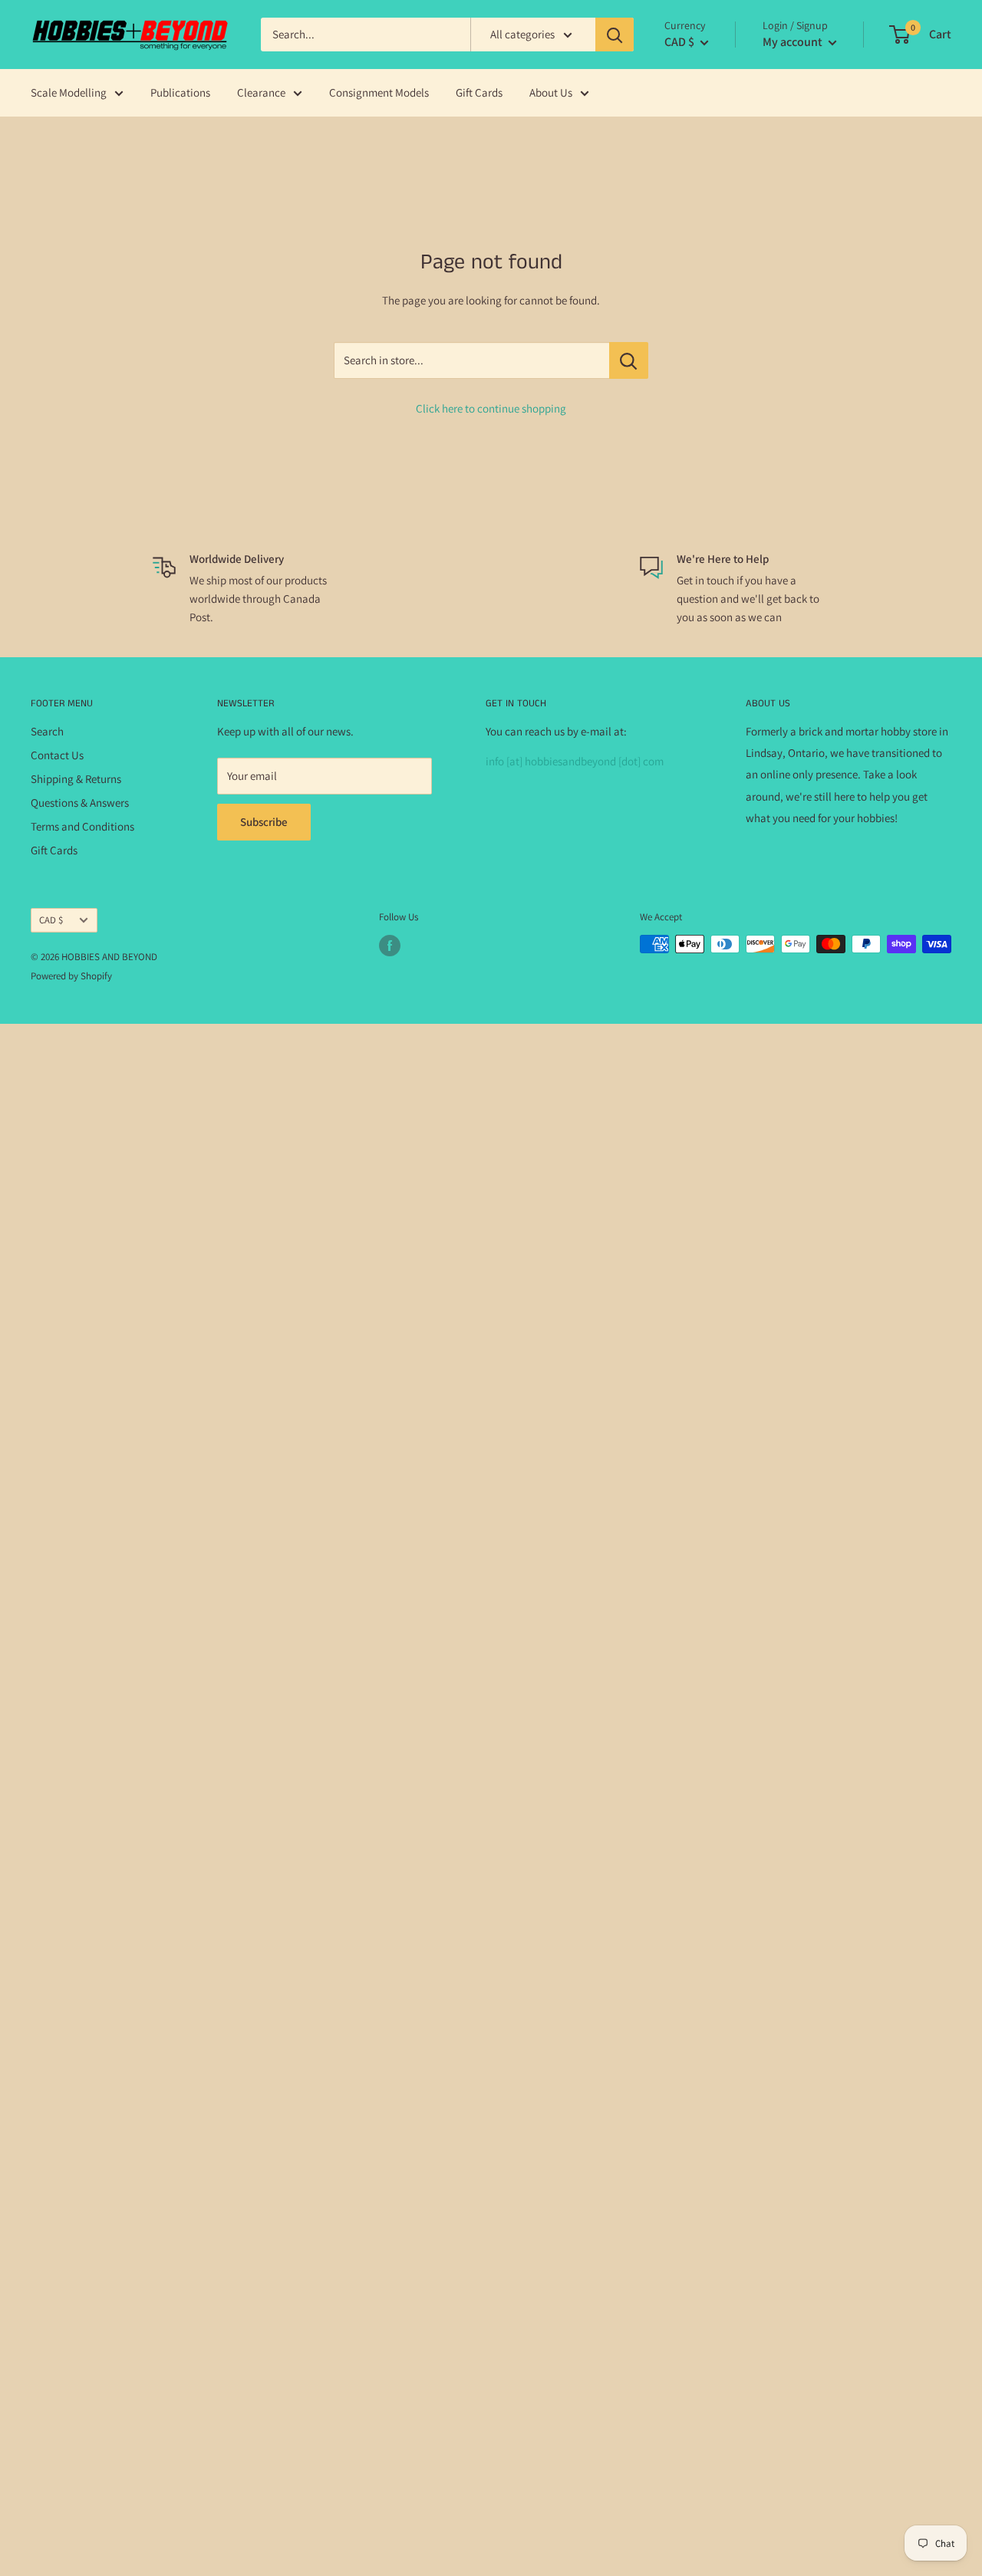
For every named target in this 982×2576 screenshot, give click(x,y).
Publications (180, 92)
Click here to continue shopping (491, 408)
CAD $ (51, 920)
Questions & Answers (80, 803)
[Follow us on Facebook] (390, 946)
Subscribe (264, 822)
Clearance (261, 92)
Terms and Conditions (82, 826)
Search (47, 731)
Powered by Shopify (71, 976)
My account (794, 42)
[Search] (615, 35)
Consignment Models (379, 92)
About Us (551, 92)
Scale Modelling (69, 92)
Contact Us (57, 755)
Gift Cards (479, 92)
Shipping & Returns (76, 779)
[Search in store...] (629, 360)
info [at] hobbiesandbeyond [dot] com (575, 761)
